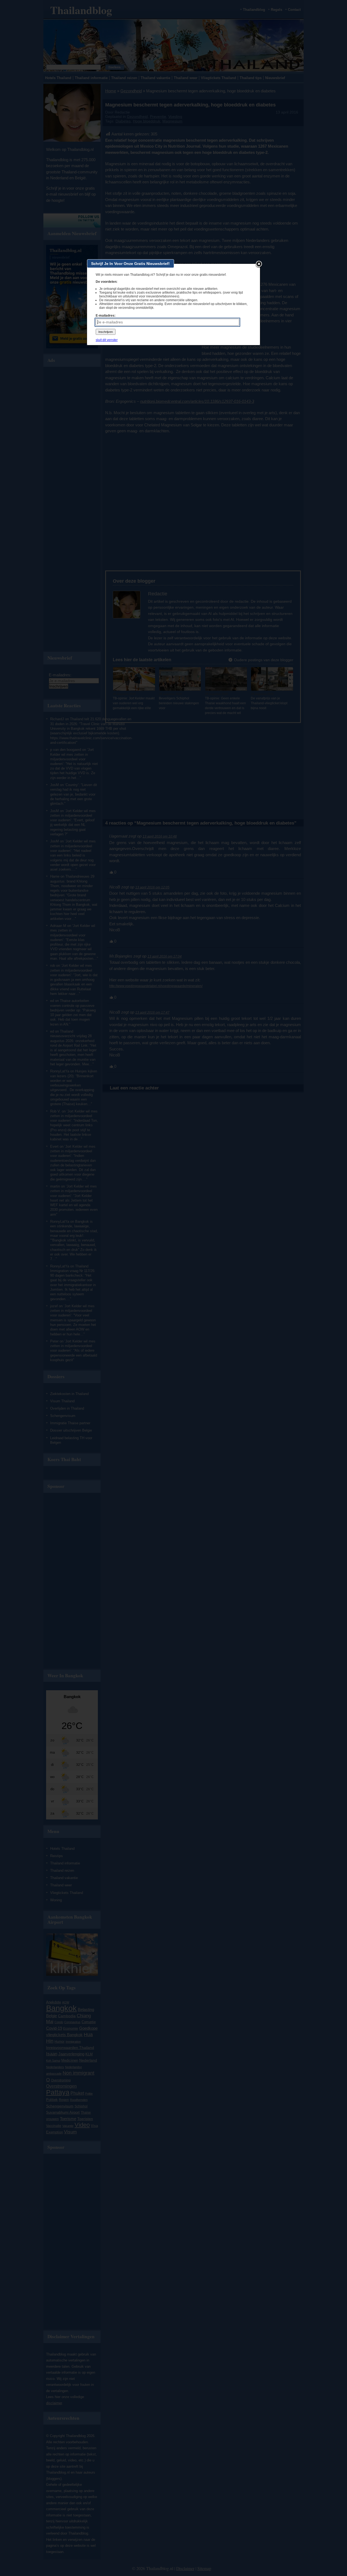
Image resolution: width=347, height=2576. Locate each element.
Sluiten (259, 264)
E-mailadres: (106, 316)
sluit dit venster (107, 340)
